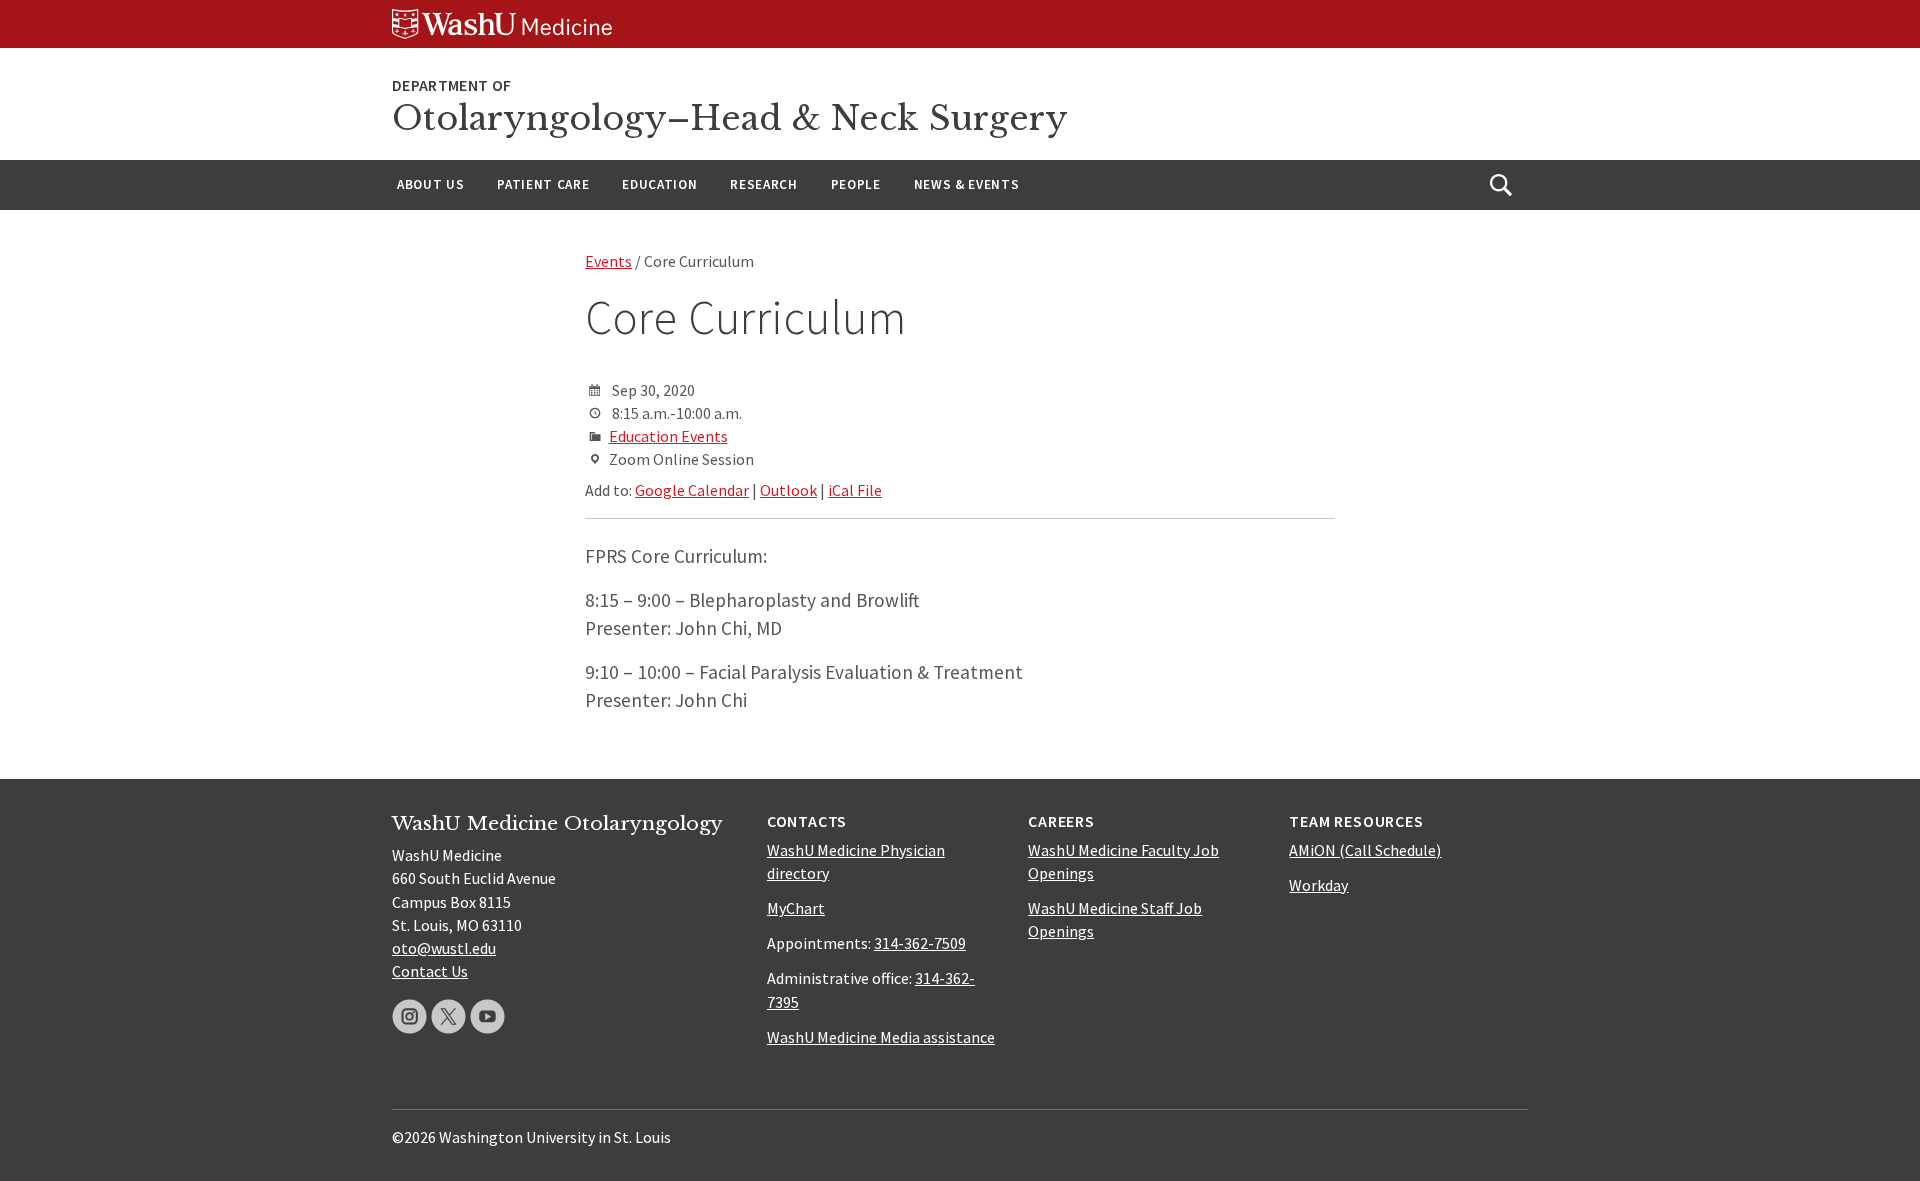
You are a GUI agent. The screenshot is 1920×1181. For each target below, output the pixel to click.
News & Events (967, 184)
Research (763, 184)
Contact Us (430, 971)
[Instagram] (409, 1016)
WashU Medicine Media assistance (881, 1037)
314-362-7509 (920, 943)
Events (608, 261)
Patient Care (543, 184)
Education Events (668, 436)
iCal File (855, 490)
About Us (430, 184)
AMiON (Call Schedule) (1365, 850)
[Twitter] (448, 1016)
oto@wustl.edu (444, 948)
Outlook (788, 490)
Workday (1318, 885)
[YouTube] (487, 1016)
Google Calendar (692, 490)
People (856, 184)
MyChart (796, 908)
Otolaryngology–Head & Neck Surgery (730, 118)
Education (659, 184)
